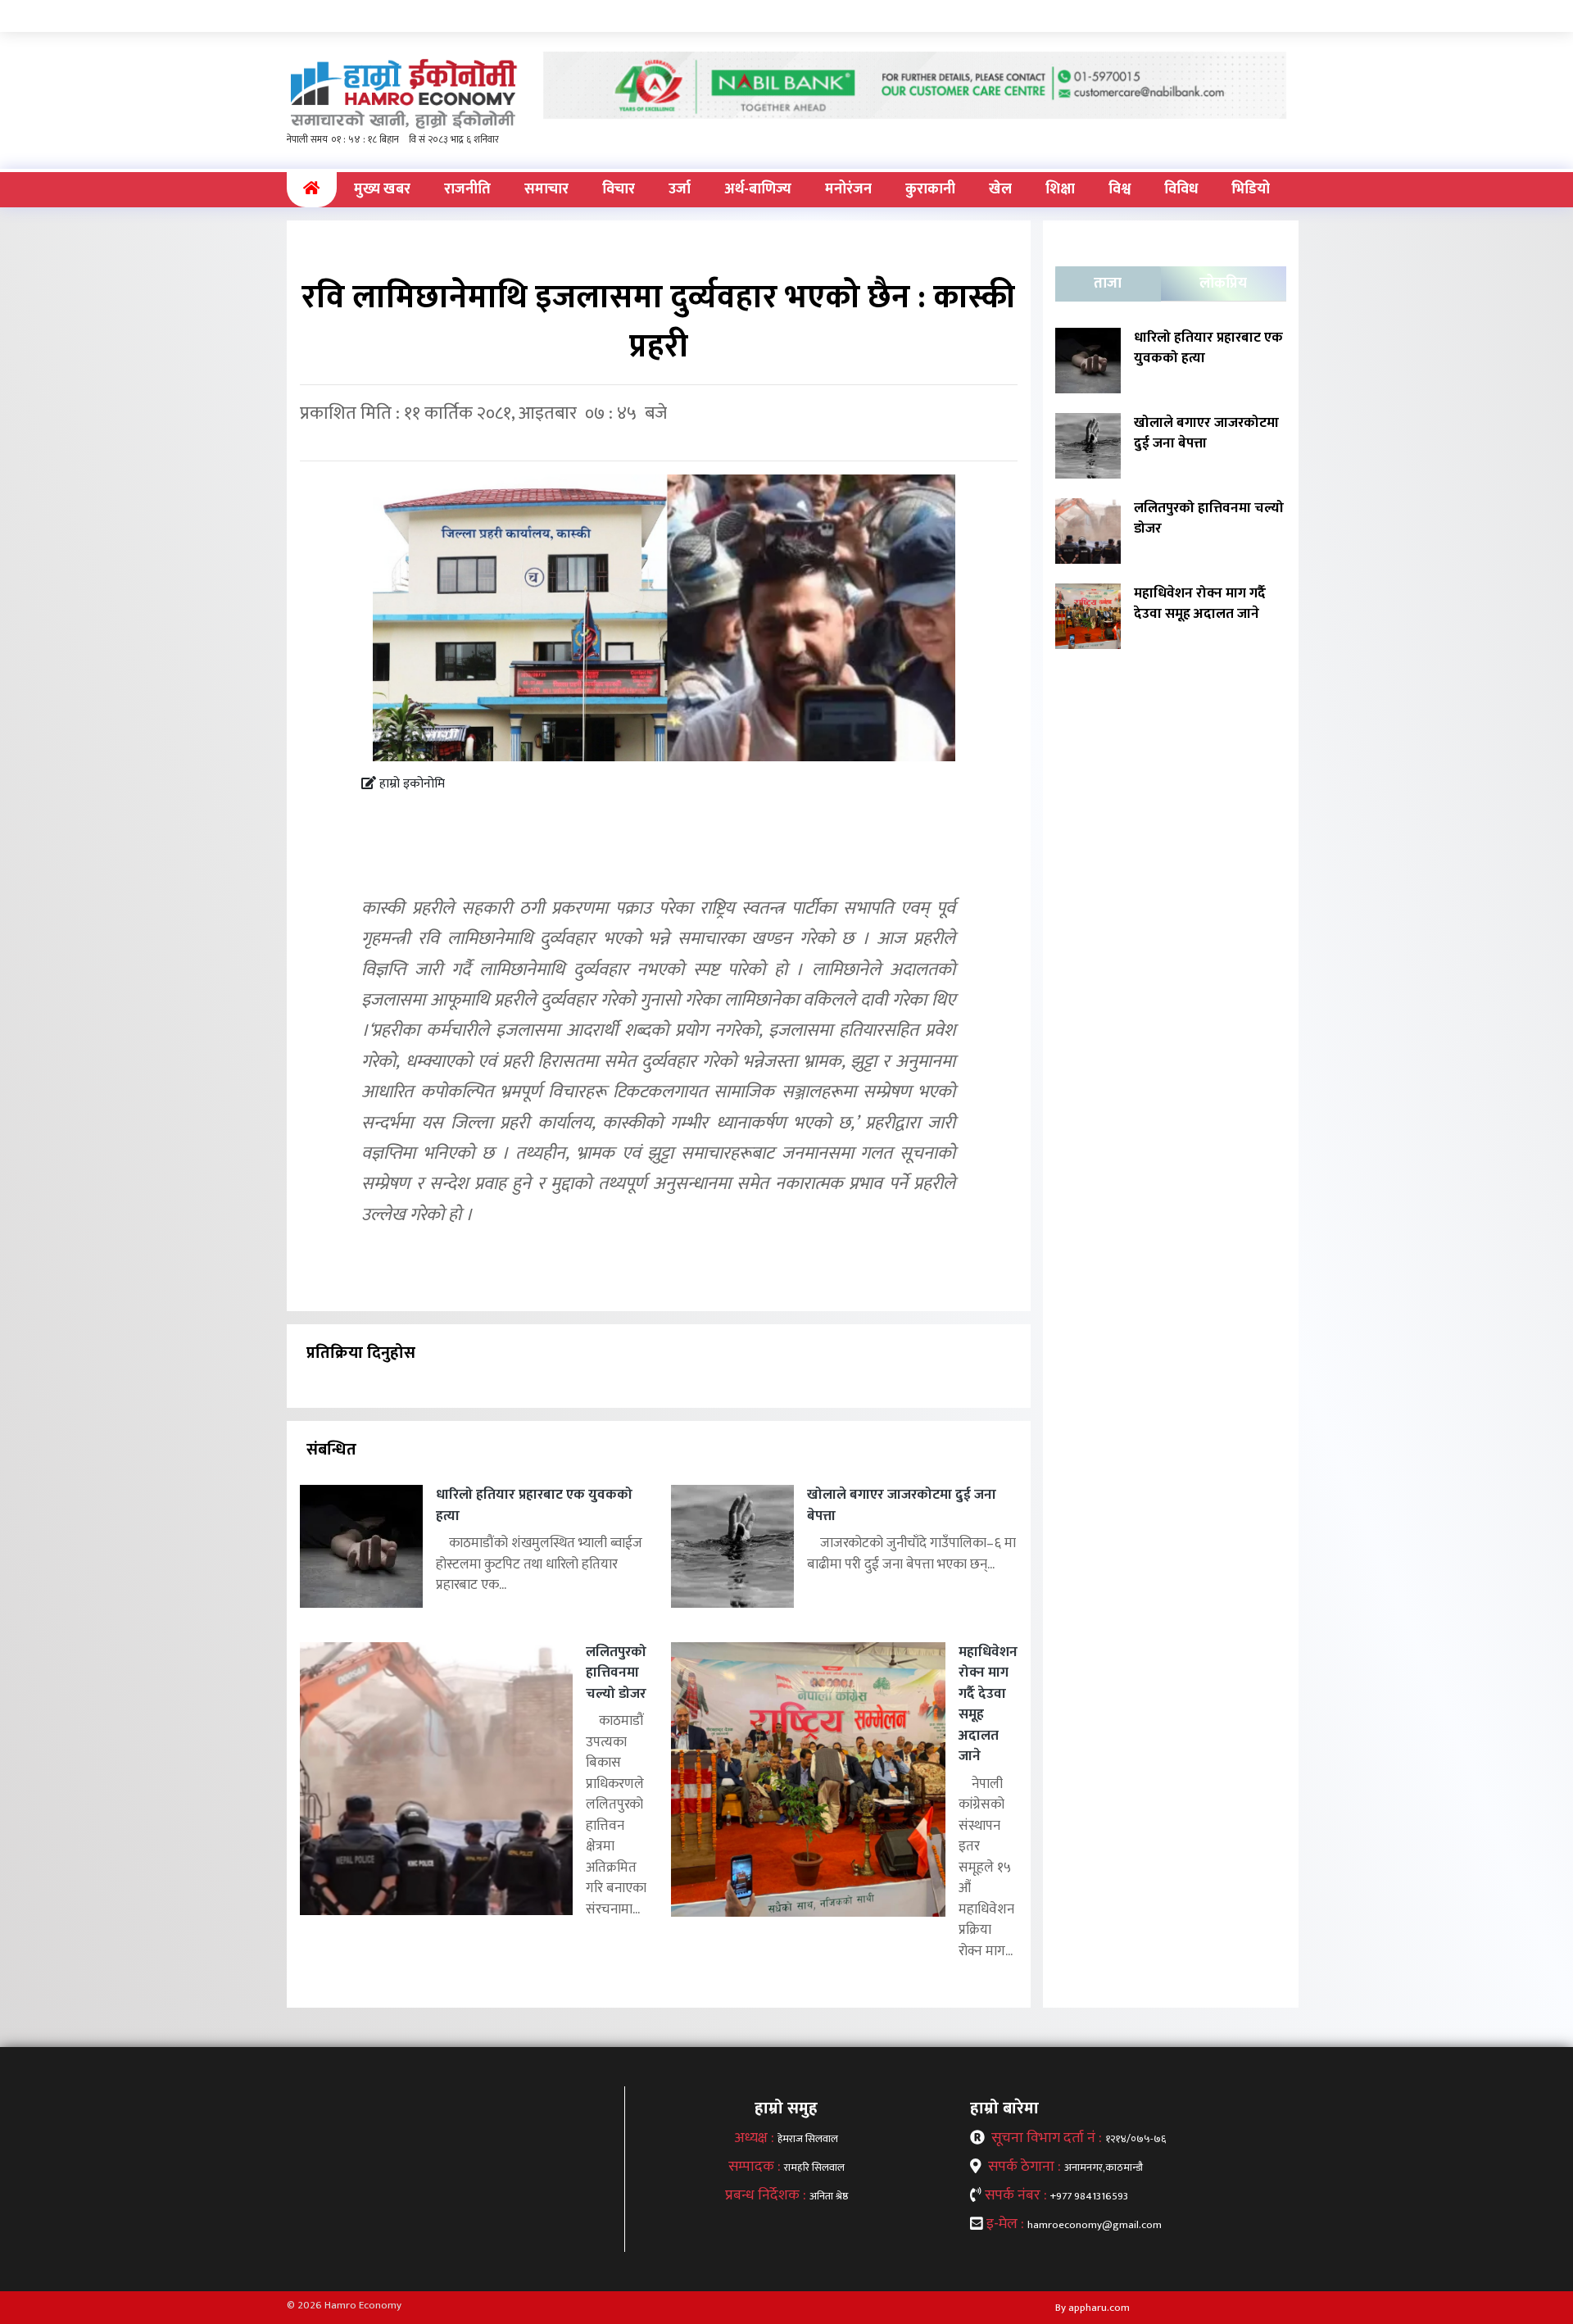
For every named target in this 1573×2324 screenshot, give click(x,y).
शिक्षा (1060, 189)
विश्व (1120, 189)
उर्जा (680, 189)
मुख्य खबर (382, 189)
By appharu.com (1092, 2308)
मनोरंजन (848, 189)
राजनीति (467, 189)
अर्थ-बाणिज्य (758, 189)
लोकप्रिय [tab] (1223, 284)
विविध (1181, 189)
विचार (619, 189)
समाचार (546, 189)
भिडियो (1251, 189)
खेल (1000, 189)
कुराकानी (930, 189)
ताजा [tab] (1108, 284)
